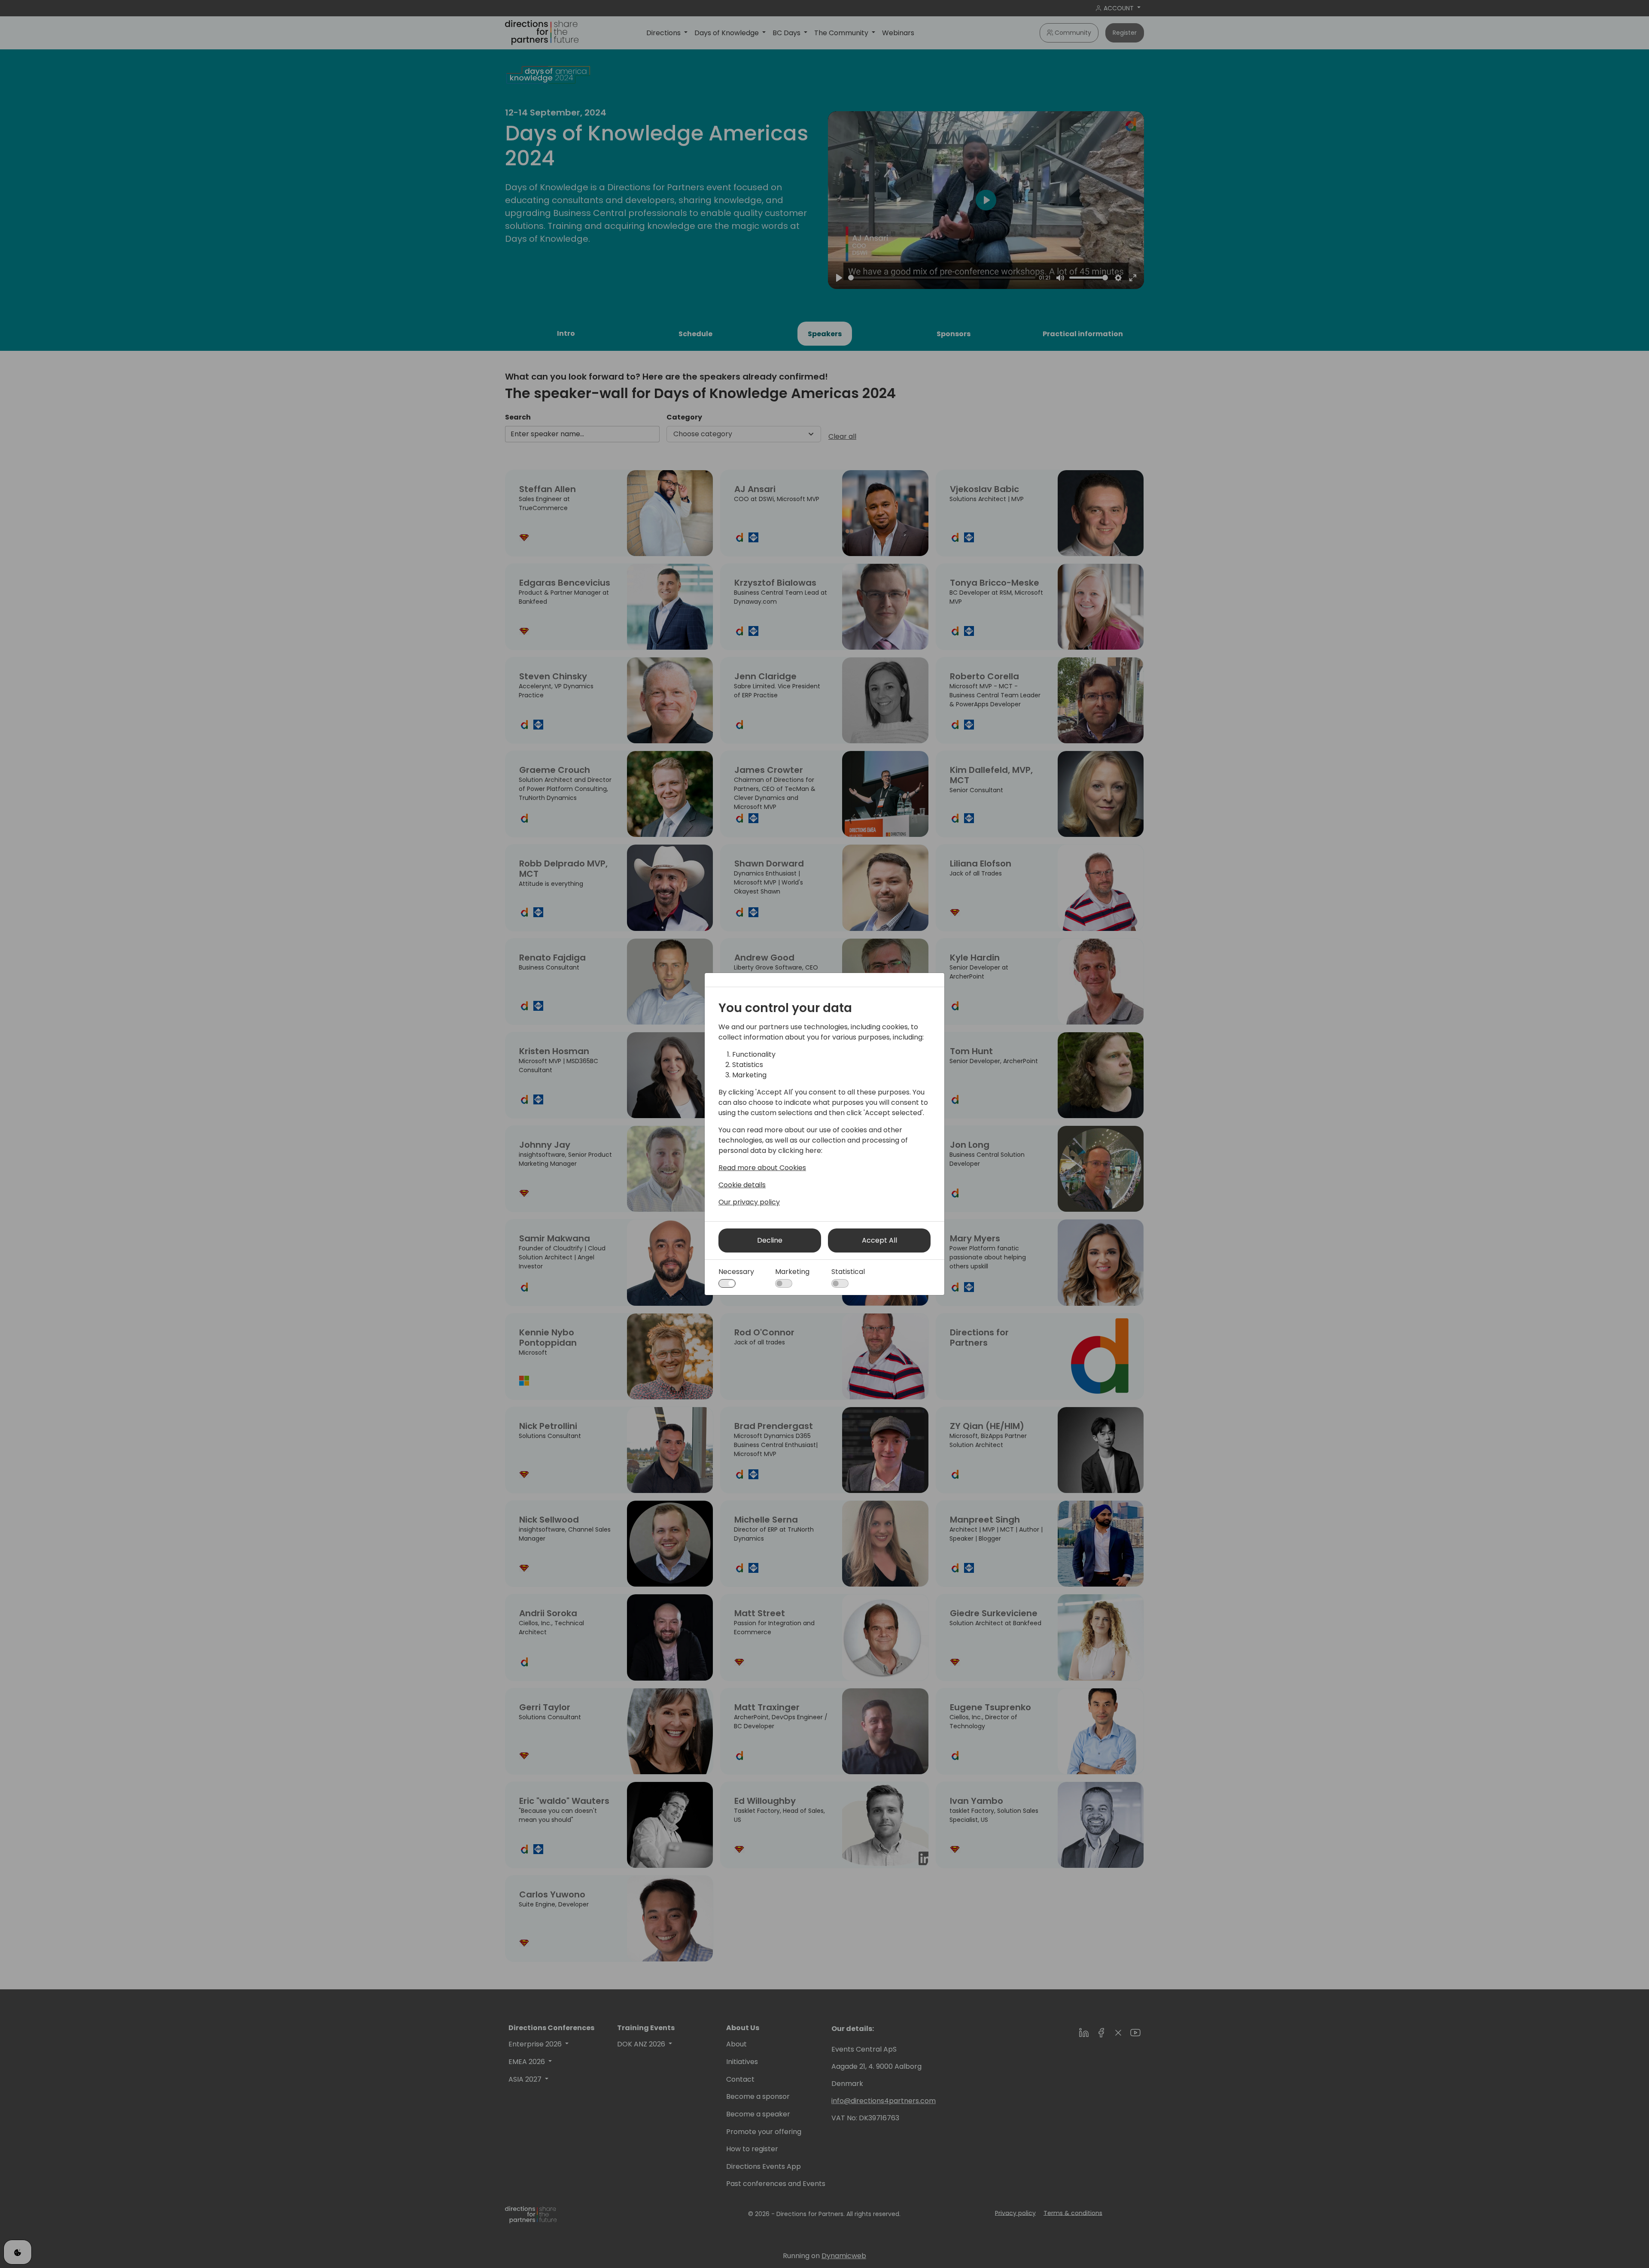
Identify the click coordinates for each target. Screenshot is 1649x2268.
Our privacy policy (749, 1202)
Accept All (879, 1240)
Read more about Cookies (762, 1168)
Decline (770, 1240)
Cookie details (742, 1185)
